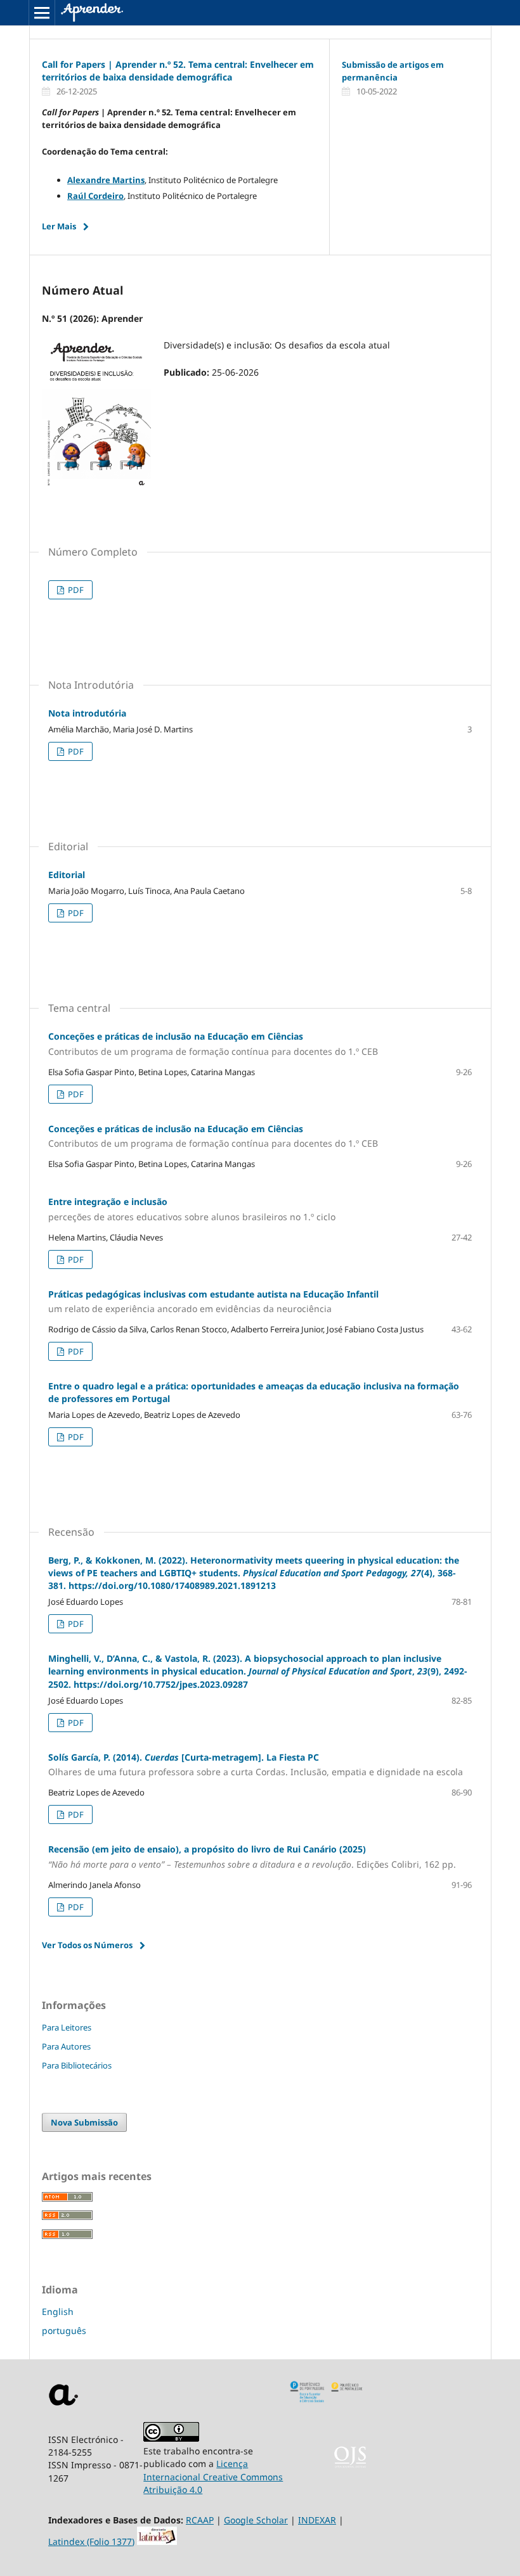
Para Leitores (67, 2027)
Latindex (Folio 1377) (91, 2541)
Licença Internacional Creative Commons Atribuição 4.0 (213, 2476)
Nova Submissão (84, 2122)
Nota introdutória (87, 713)
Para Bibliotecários (77, 2065)
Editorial (67, 875)
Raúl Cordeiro (95, 196)
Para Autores (66, 2046)
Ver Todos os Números (87, 1945)
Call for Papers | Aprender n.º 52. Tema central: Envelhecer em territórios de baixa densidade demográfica (178, 71)
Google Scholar (256, 2520)
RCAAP (200, 2520)
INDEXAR (317, 2520)
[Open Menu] (42, 13)
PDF (75, 590)
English (58, 2311)
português (64, 2331)
